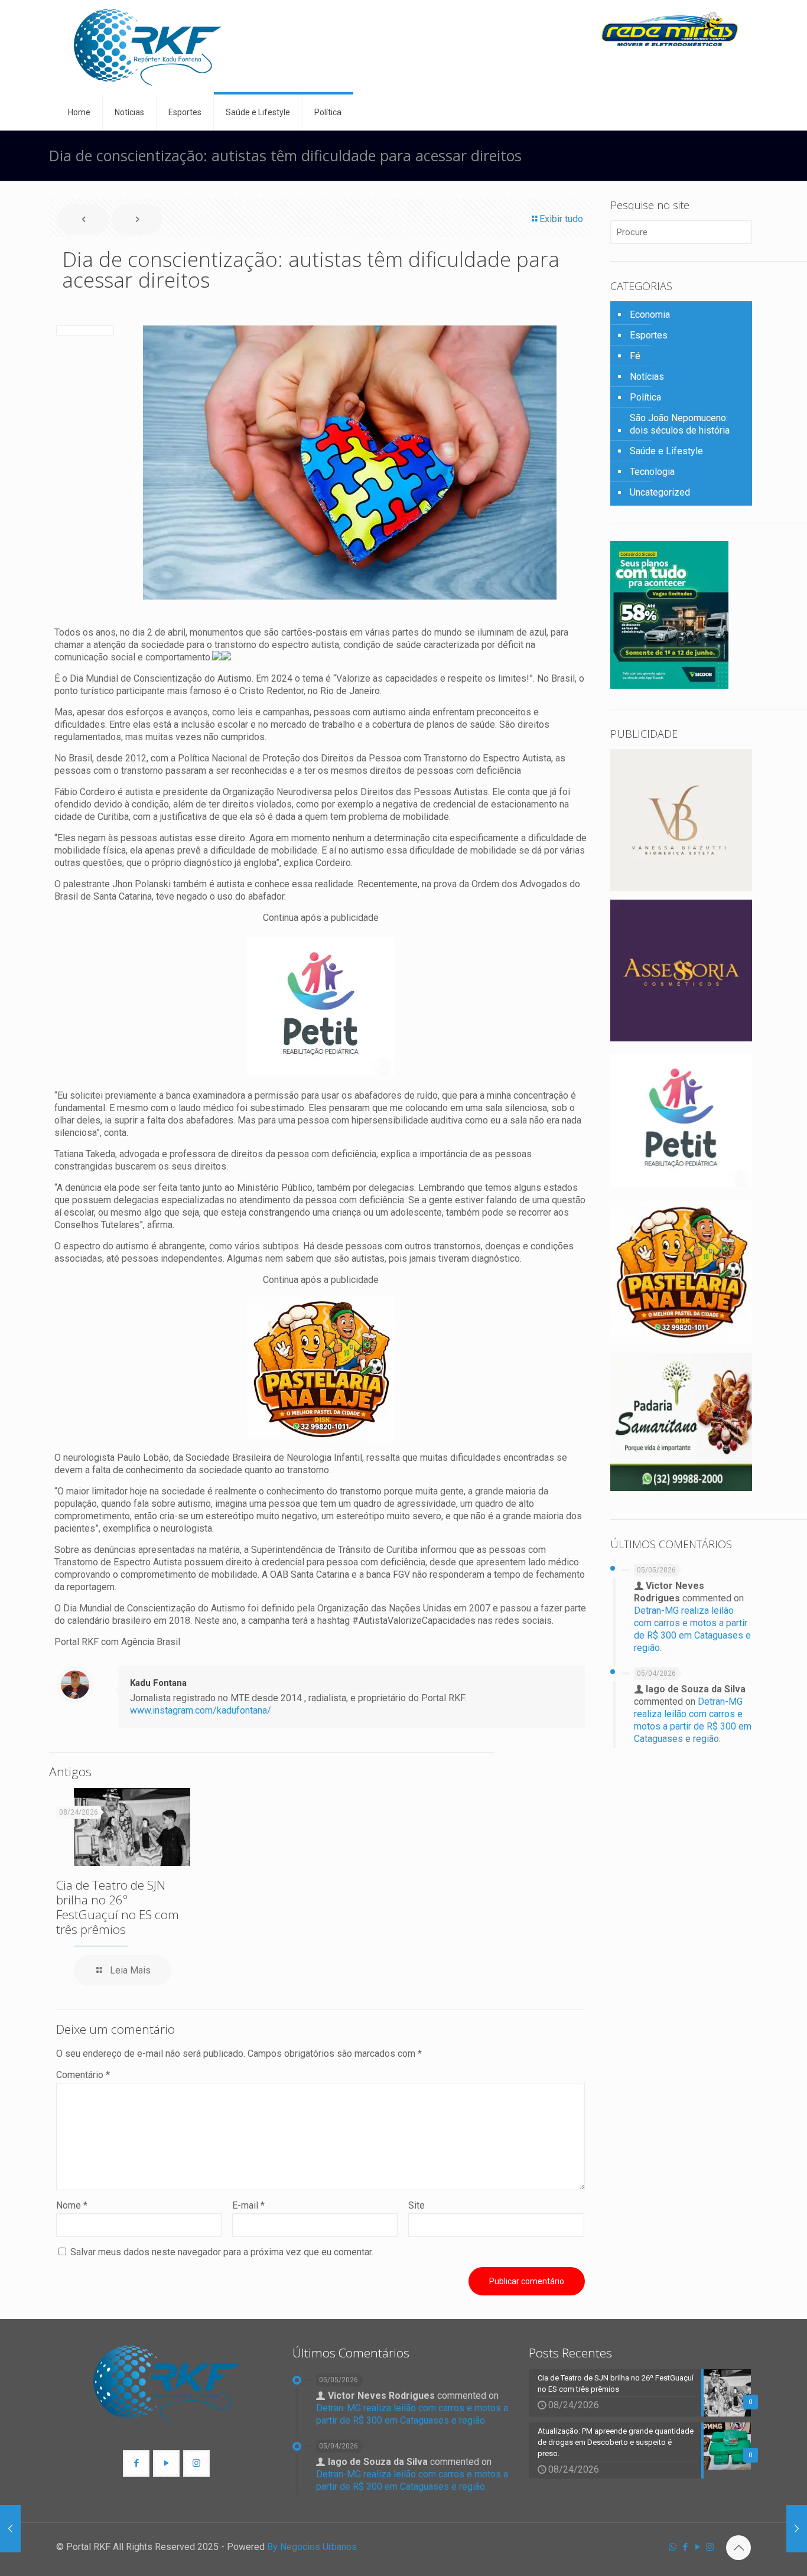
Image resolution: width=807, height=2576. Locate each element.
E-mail (248, 2205)
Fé (635, 356)
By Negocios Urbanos (312, 2547)
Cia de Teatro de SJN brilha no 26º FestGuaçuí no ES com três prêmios (118, 1907)
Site (416, 2205)
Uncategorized (660, 492)
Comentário (83, 2075)
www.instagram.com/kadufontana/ (201, 1710)
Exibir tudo (561, 219)
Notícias (647, 377)
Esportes (649, 335)
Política (645, 397)
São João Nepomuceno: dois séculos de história (680, 424)
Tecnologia (652, 472)
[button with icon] (136, 2463)
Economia (650, 315)
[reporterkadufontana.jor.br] (148, 47)
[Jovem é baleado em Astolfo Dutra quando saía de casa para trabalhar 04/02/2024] (797, 2529)
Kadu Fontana (158, 1683)
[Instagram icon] (710, 2547)
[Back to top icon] (738, 2548)
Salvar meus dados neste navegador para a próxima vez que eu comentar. (222, 2252)
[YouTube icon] (697, 2547)
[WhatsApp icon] (673, 2547)
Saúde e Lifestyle (666, 451)
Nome (72, 2205)
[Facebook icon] (685, 2547)
